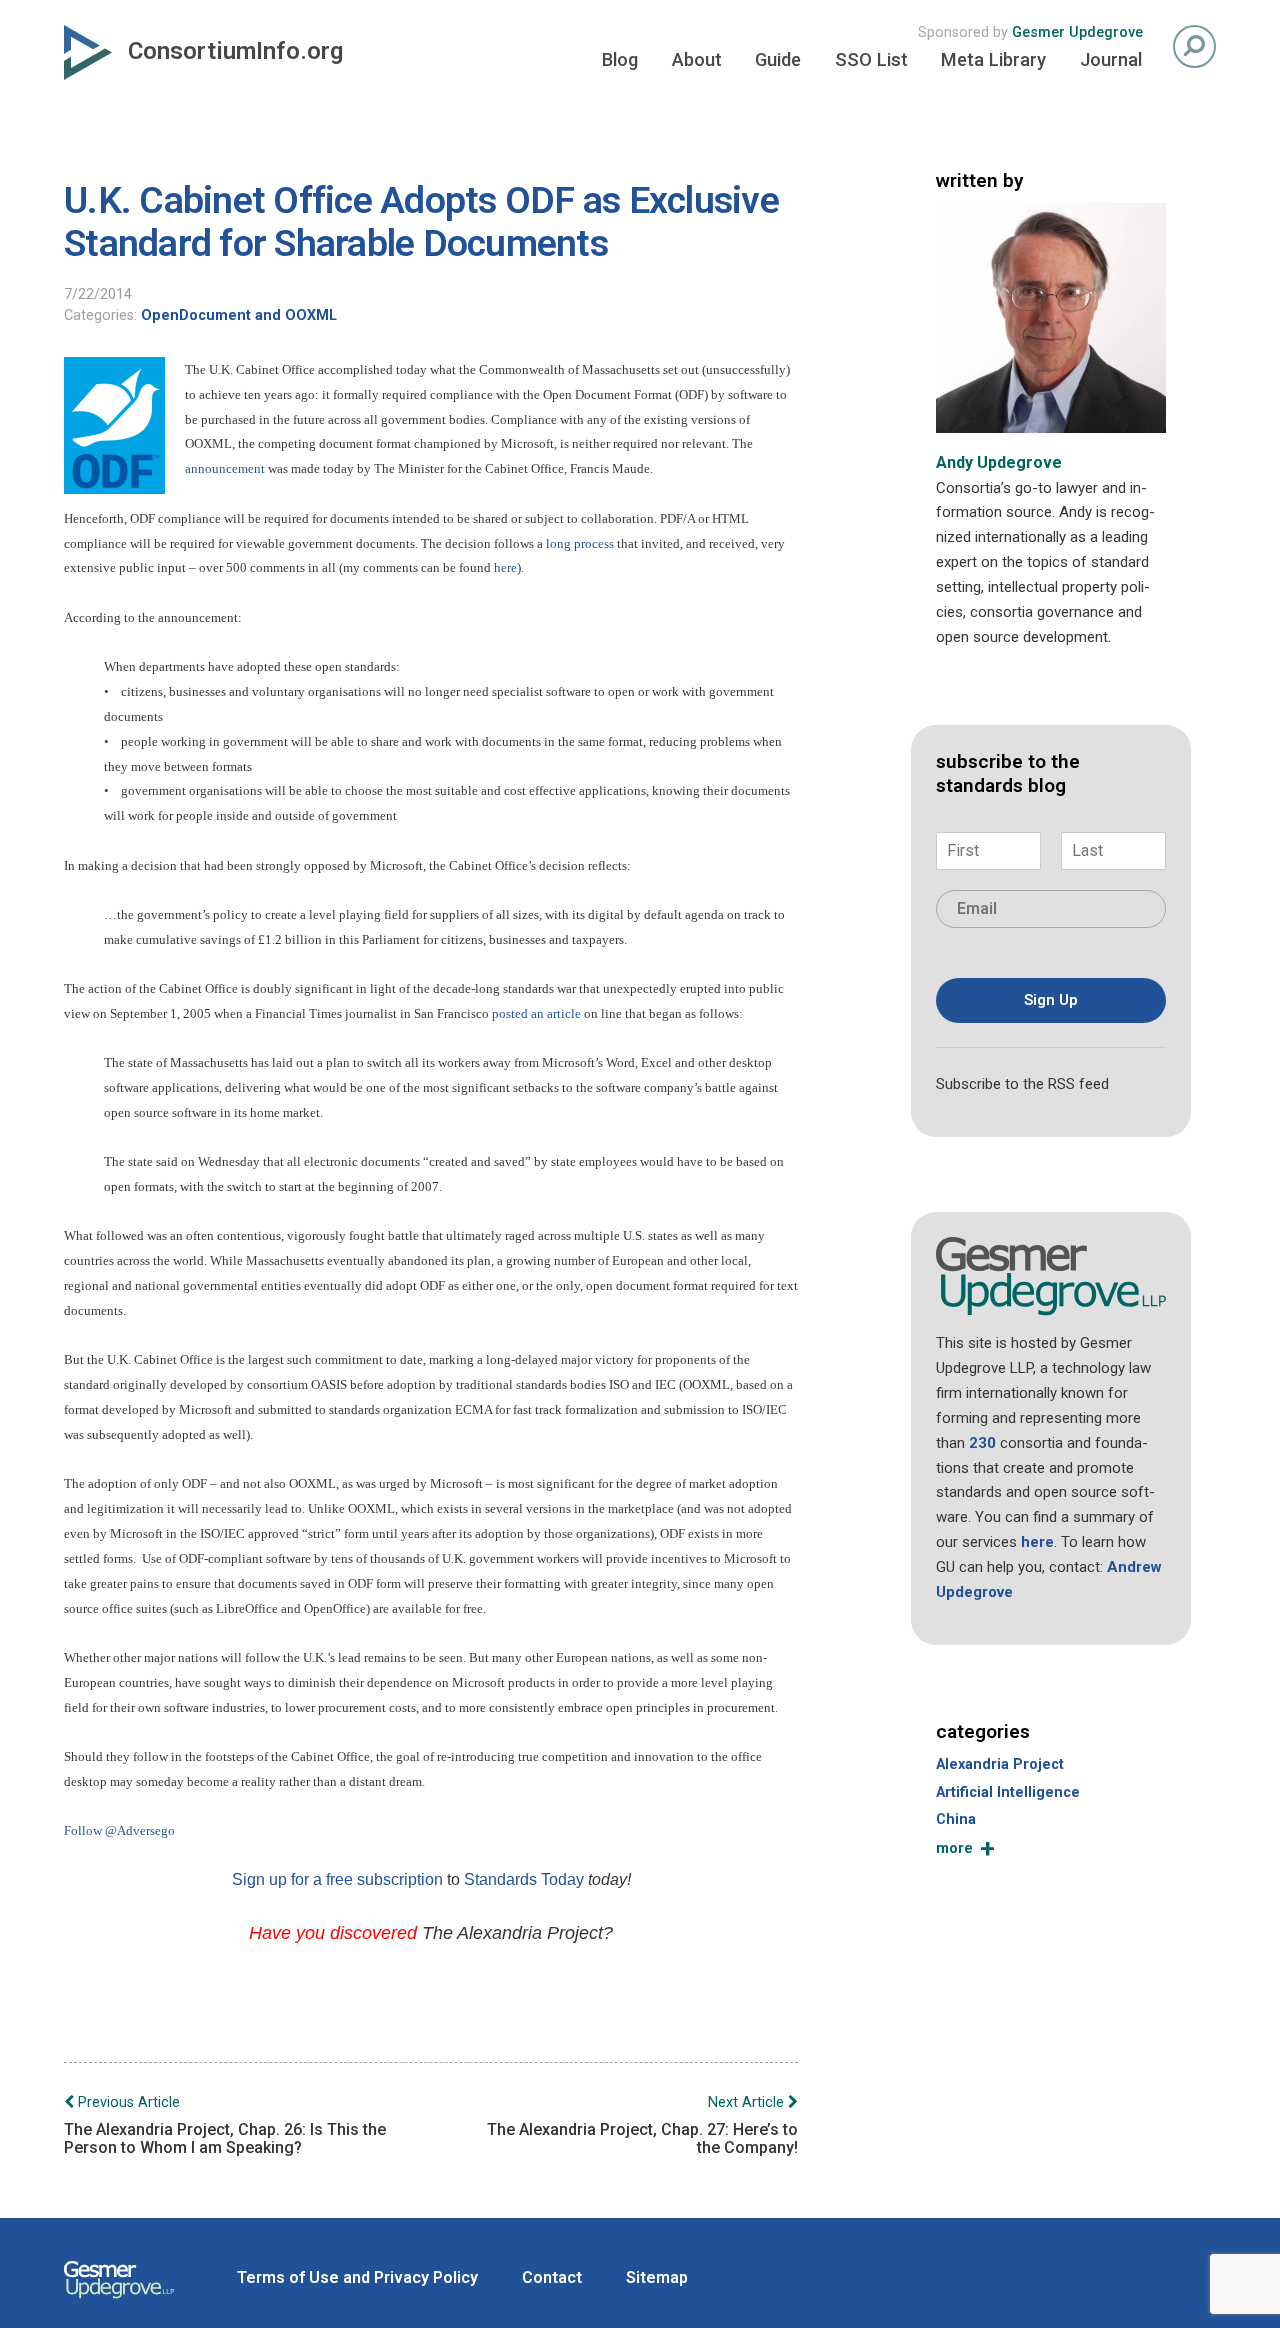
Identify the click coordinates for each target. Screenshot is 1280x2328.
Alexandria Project (1000, 1764)
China (956, 1819)
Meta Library (993, 59)
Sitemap (657, 2277)
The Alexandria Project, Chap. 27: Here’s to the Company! (642, 2126)
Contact (552, 2277)
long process (580, 543)
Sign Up (1051, 1000)
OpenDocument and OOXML (239, 315)
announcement (225, 468)
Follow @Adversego (119, 1830)
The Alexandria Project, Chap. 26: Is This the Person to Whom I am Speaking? (225, 2126)
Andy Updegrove (999, 462)
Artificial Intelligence (1008, 1792)
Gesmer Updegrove (1077, 32)
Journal (1111, 59)
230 (982, 1443)
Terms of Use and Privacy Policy (357, 2277)
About (697, 59)
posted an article (536, 1013)
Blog (620, 59)
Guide (778, 59)
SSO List (871, 59)
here (505, 567)
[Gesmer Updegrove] (119, 2301)
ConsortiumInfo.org (235, 51)
